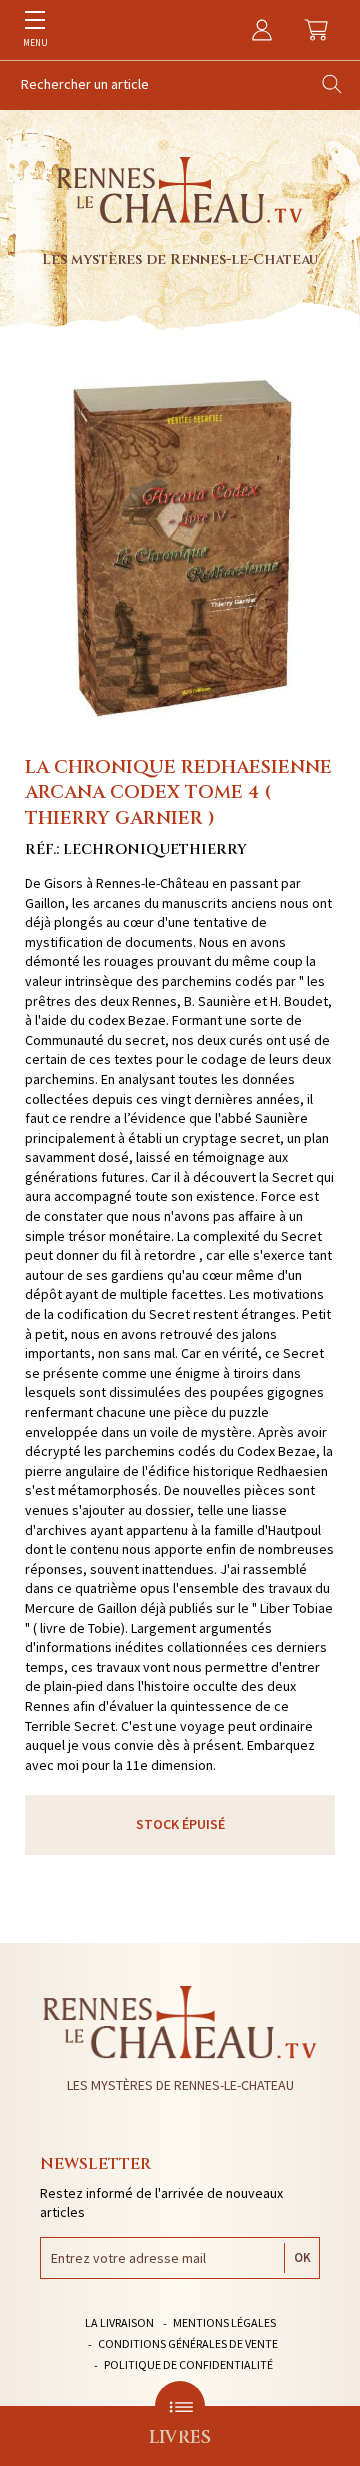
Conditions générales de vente (188, 2343)
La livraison (119, 2322)
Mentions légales (224, 2322)
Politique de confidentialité (188, 2364)
